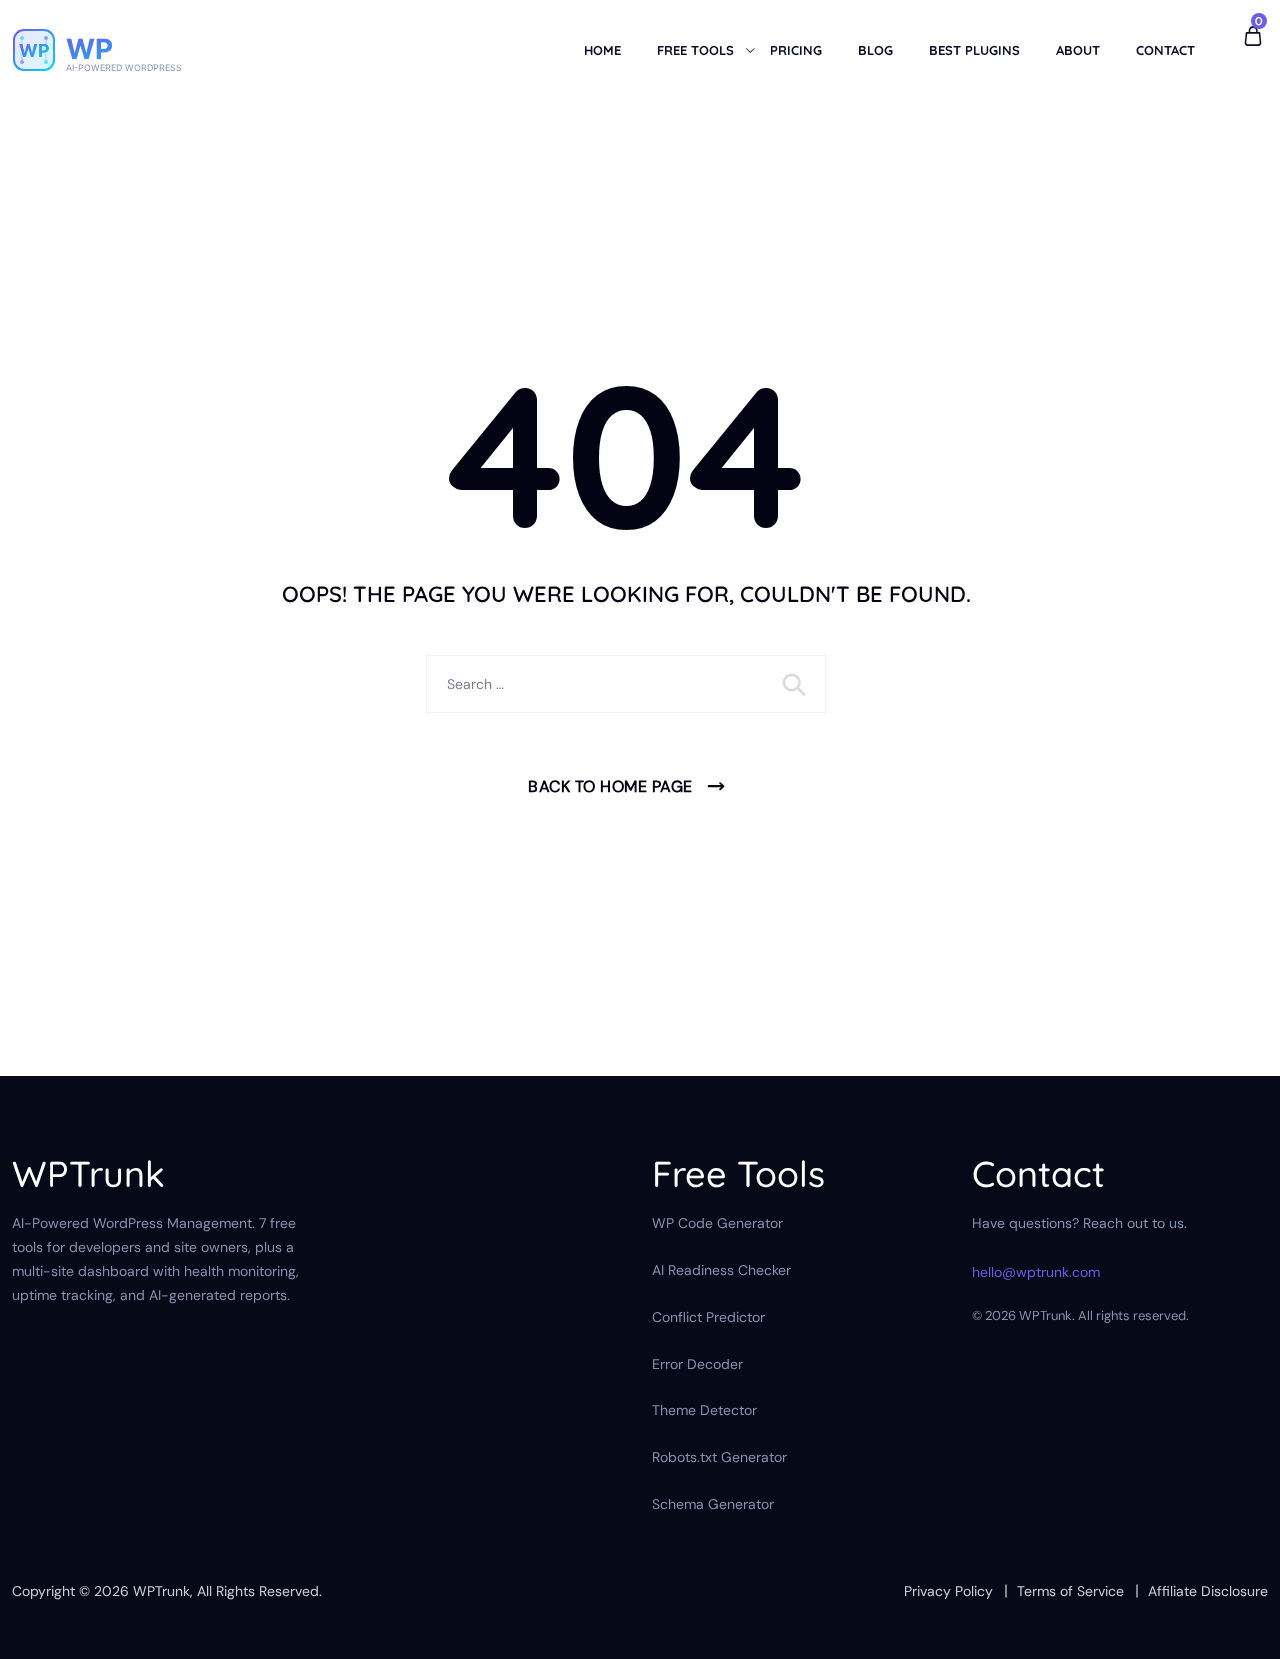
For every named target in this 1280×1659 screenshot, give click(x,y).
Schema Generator (713, 1504)
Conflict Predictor (708, 1317)
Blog (875, 50)
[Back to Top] (1237, 1626)
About (1078, 50)
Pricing (796, 50)
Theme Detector (704, 1410)
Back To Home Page (610, 786)
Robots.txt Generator (719, 1457)
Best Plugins (974, 50)
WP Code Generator (717, 1223)
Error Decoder (697, 1364)
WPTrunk (161, 1591)
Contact (1165, 50)
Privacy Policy (948, 1591)
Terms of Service (1070, 1591)
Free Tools (695, 50)
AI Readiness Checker (721, 1270)
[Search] (796, 684)
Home (602, 50)
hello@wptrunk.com (1036, 1272)
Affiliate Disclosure (1208, 1591)
